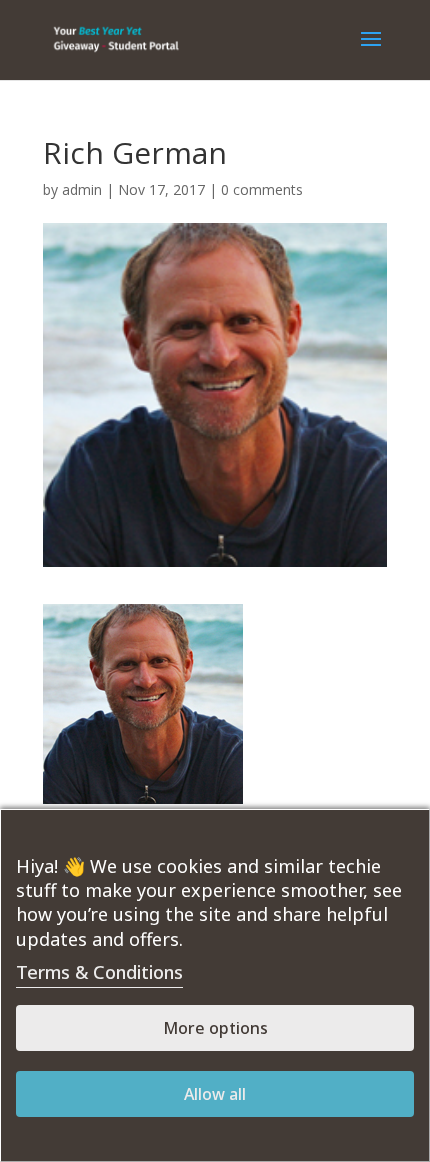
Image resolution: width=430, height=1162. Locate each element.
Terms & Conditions (99, 972)
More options (215, 1028)
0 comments (262, 189)
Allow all (215, 1094)
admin (82, 189)
